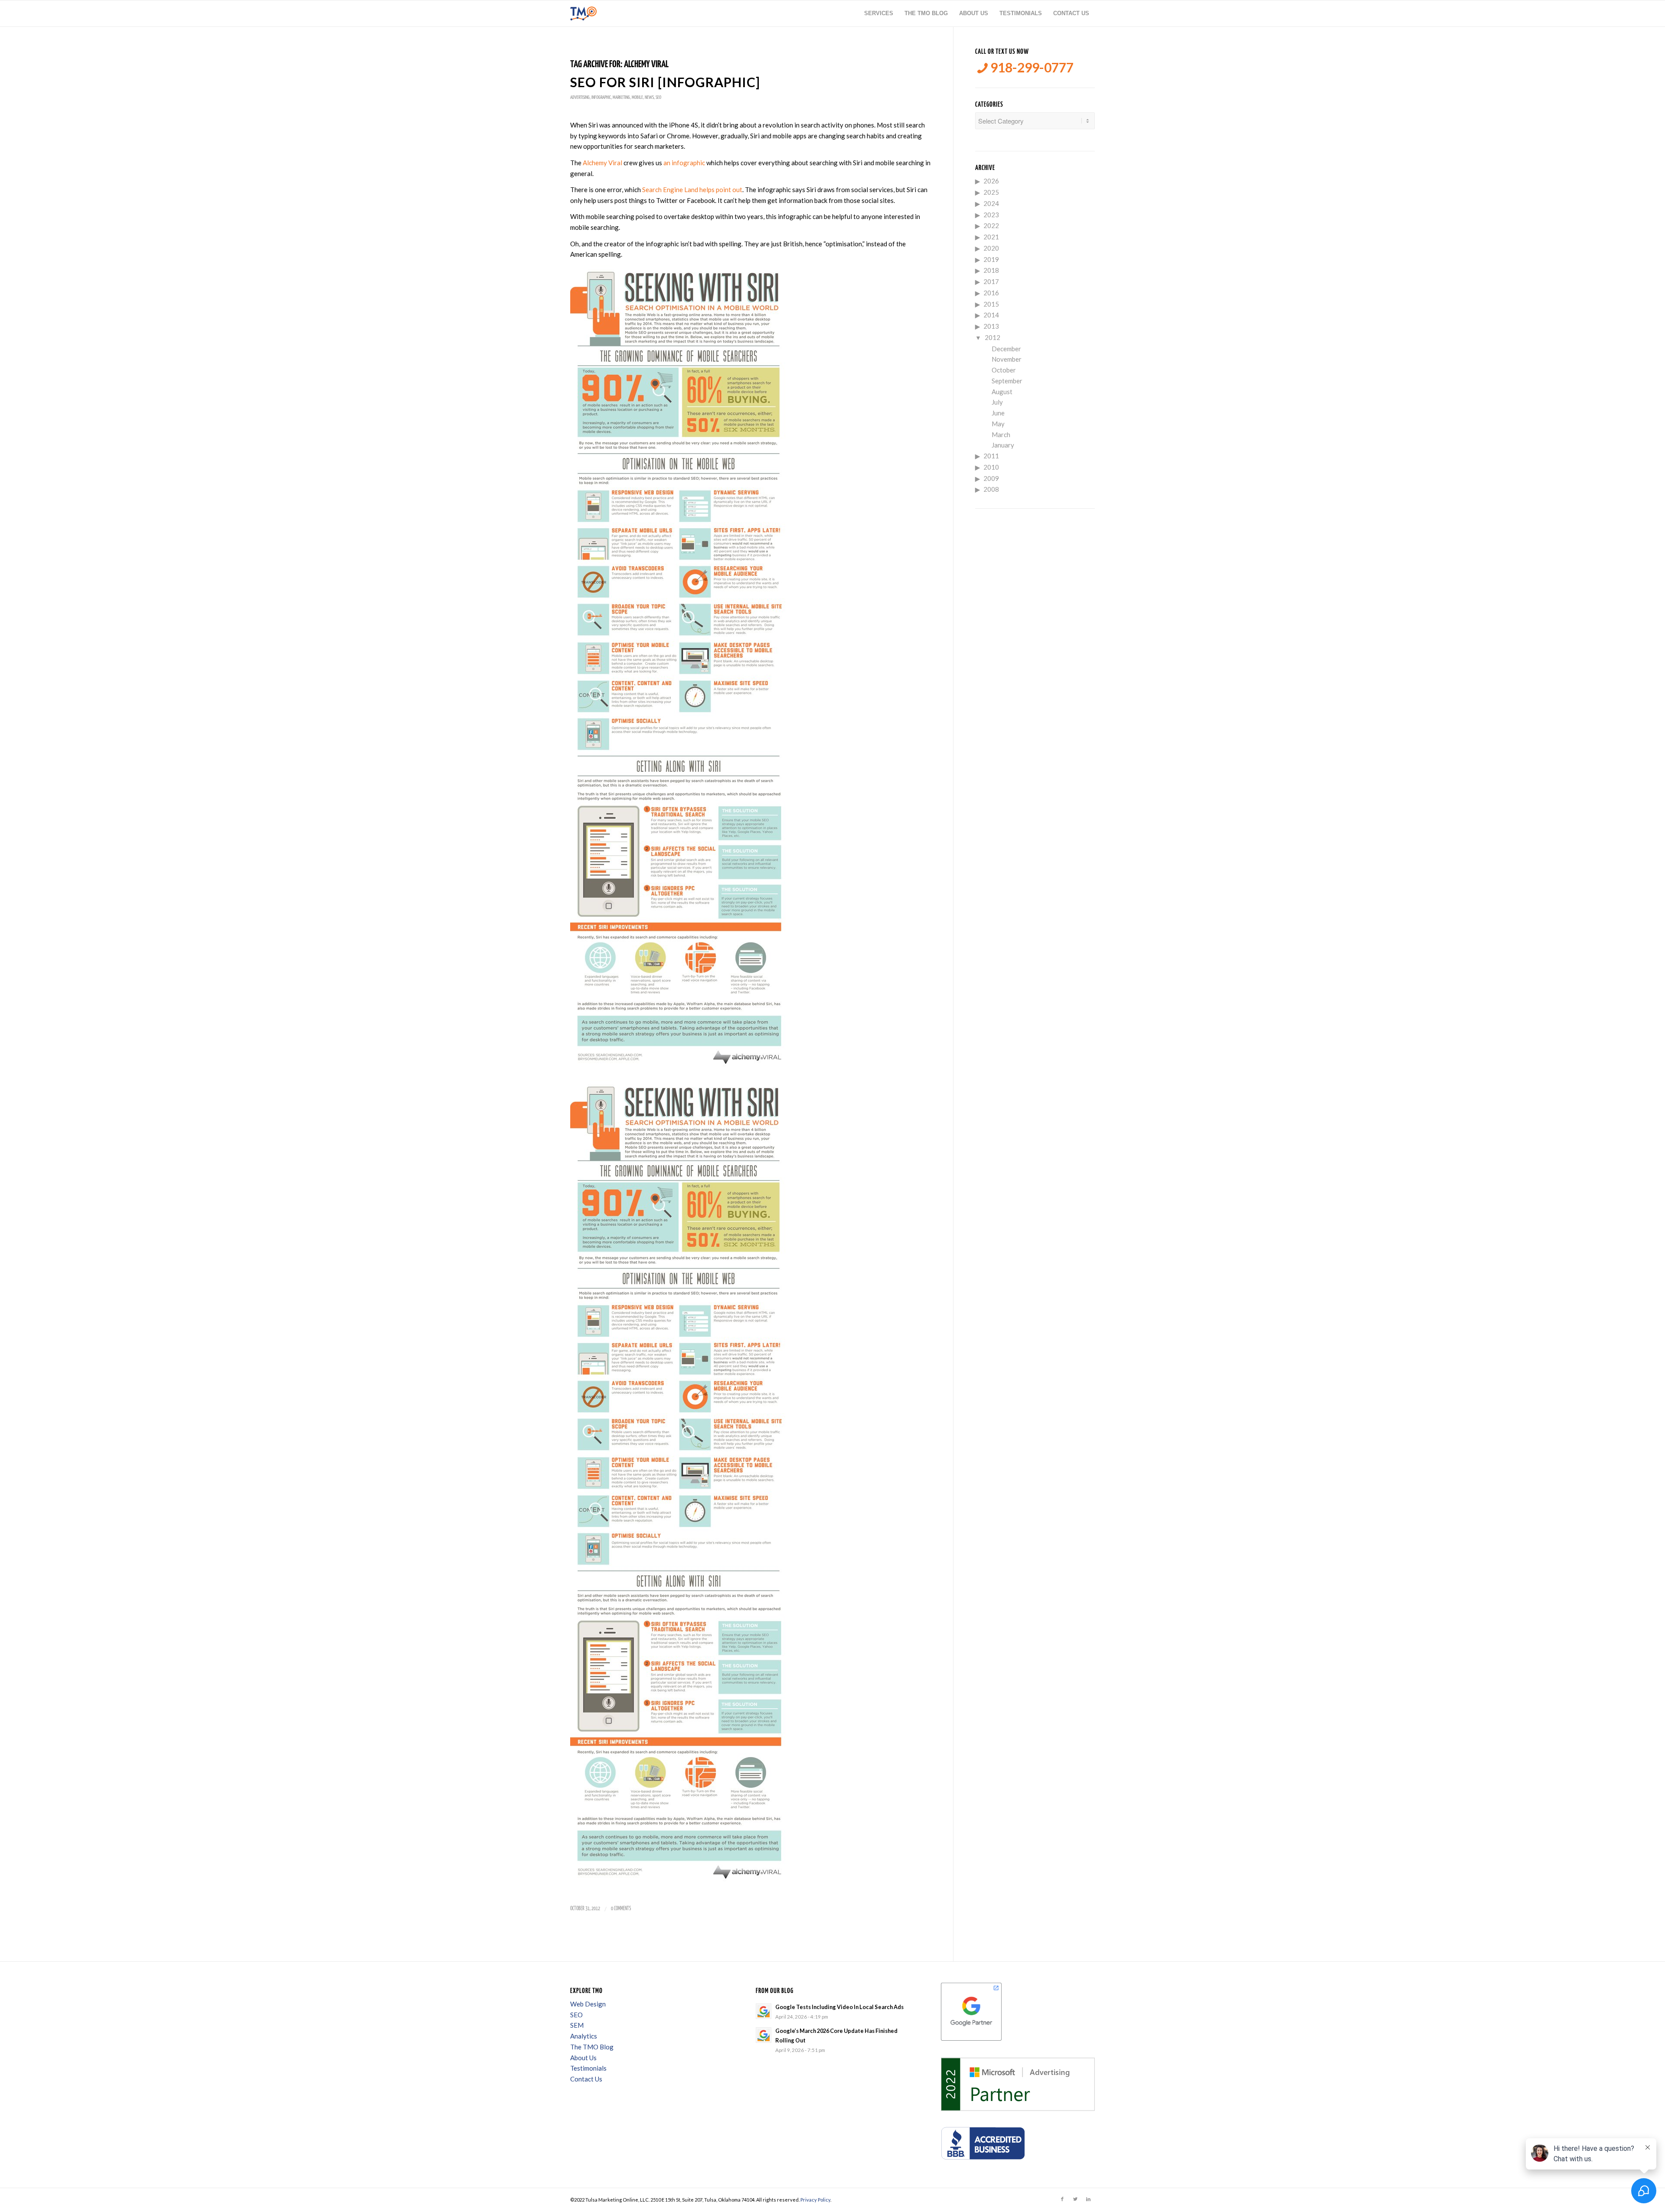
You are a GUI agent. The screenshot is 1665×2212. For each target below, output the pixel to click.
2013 (991, 326)
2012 (992, 337)
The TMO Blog (592, 2047)
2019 (991, 259)
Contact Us (586, 2079)
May (998, 424)
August (1002, 392)
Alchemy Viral (602, 163)
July (997, 402)
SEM (577, 2025)
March (1001, 435)
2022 (991, 225)
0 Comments (621, 1909)
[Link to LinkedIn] (1088, 2199)
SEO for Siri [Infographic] (665, 82)
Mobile (637, 97)
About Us (583, 2058)
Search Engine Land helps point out (692, 190)
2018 (991, 270)
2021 (991, 237)
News (649, 97)
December (1006, 349)
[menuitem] (879, 13)
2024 (991, 203)
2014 (991, 315)
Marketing (621, 97)
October (1004, 370)
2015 (991, 304)
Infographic (601, 97)
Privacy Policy (815, 2200)
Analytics (584, 2036)
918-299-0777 (1031, 67)
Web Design (588, 2004)
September (1007, 381)
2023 (991, 215)
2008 (991, 489)
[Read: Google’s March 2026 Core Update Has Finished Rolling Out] (764, 2035)
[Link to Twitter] (1075, 2199)
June (998, 413)
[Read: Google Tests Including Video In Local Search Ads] (764, 2011)
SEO (658, 97)
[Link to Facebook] (1062, 2199)
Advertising (580, 97)
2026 (991, 181)
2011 (991, 456)
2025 (991, 192)
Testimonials (588, 2068)
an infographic (684, 163)
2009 (991, 478)
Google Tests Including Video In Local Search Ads (839, 2007)
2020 (991, 248)
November (1007, 359)
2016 (991, 293)
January (1003, 445)
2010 (991, 467)
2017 (991, 281)
